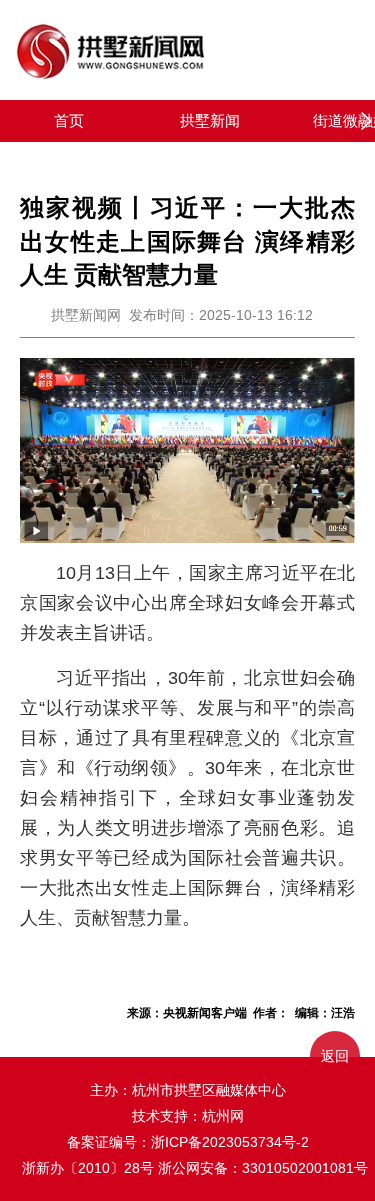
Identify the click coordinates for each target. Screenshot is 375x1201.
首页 (69, 120)
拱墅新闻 (210, 120)
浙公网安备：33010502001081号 (263, 1168)
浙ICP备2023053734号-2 (230, 1142)
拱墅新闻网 (86, 315)
